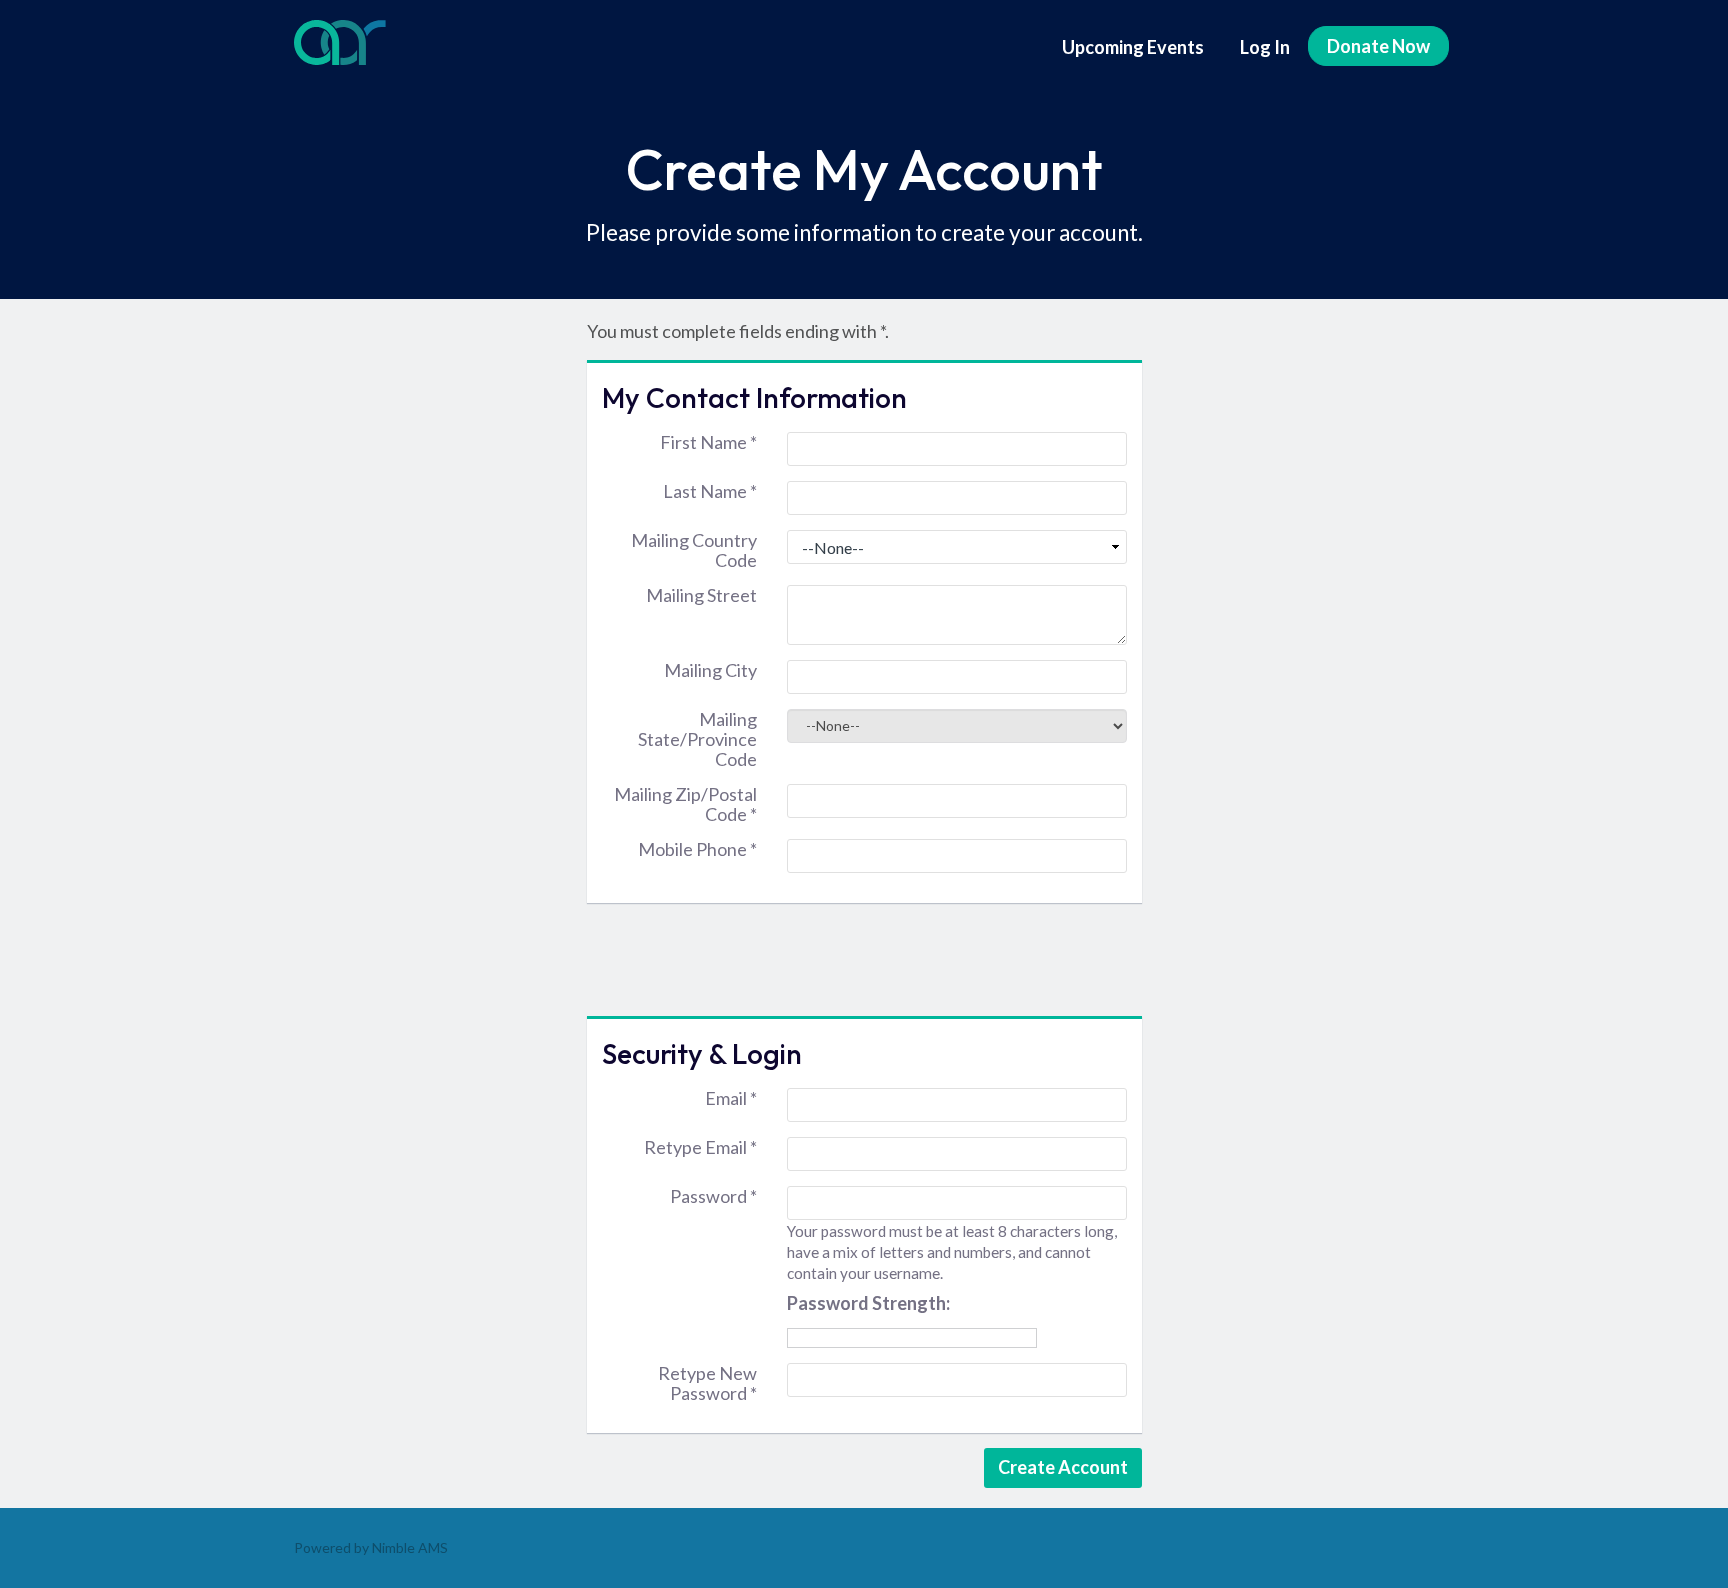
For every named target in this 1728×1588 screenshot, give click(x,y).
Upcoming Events (1133, 47)
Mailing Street (701, 595)
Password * (713, 1196)
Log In (1265, 47)
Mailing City (710, 670)
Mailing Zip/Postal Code (685, 804)
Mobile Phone (697, 849)
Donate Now (1378, 46)
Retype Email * (700, 1147)
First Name (708, 442)
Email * (731, 1098)
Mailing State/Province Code (697, 739)
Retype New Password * (707, 1383)
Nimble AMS (410, 1547)
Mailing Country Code (694, 550)
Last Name (710, 491)
